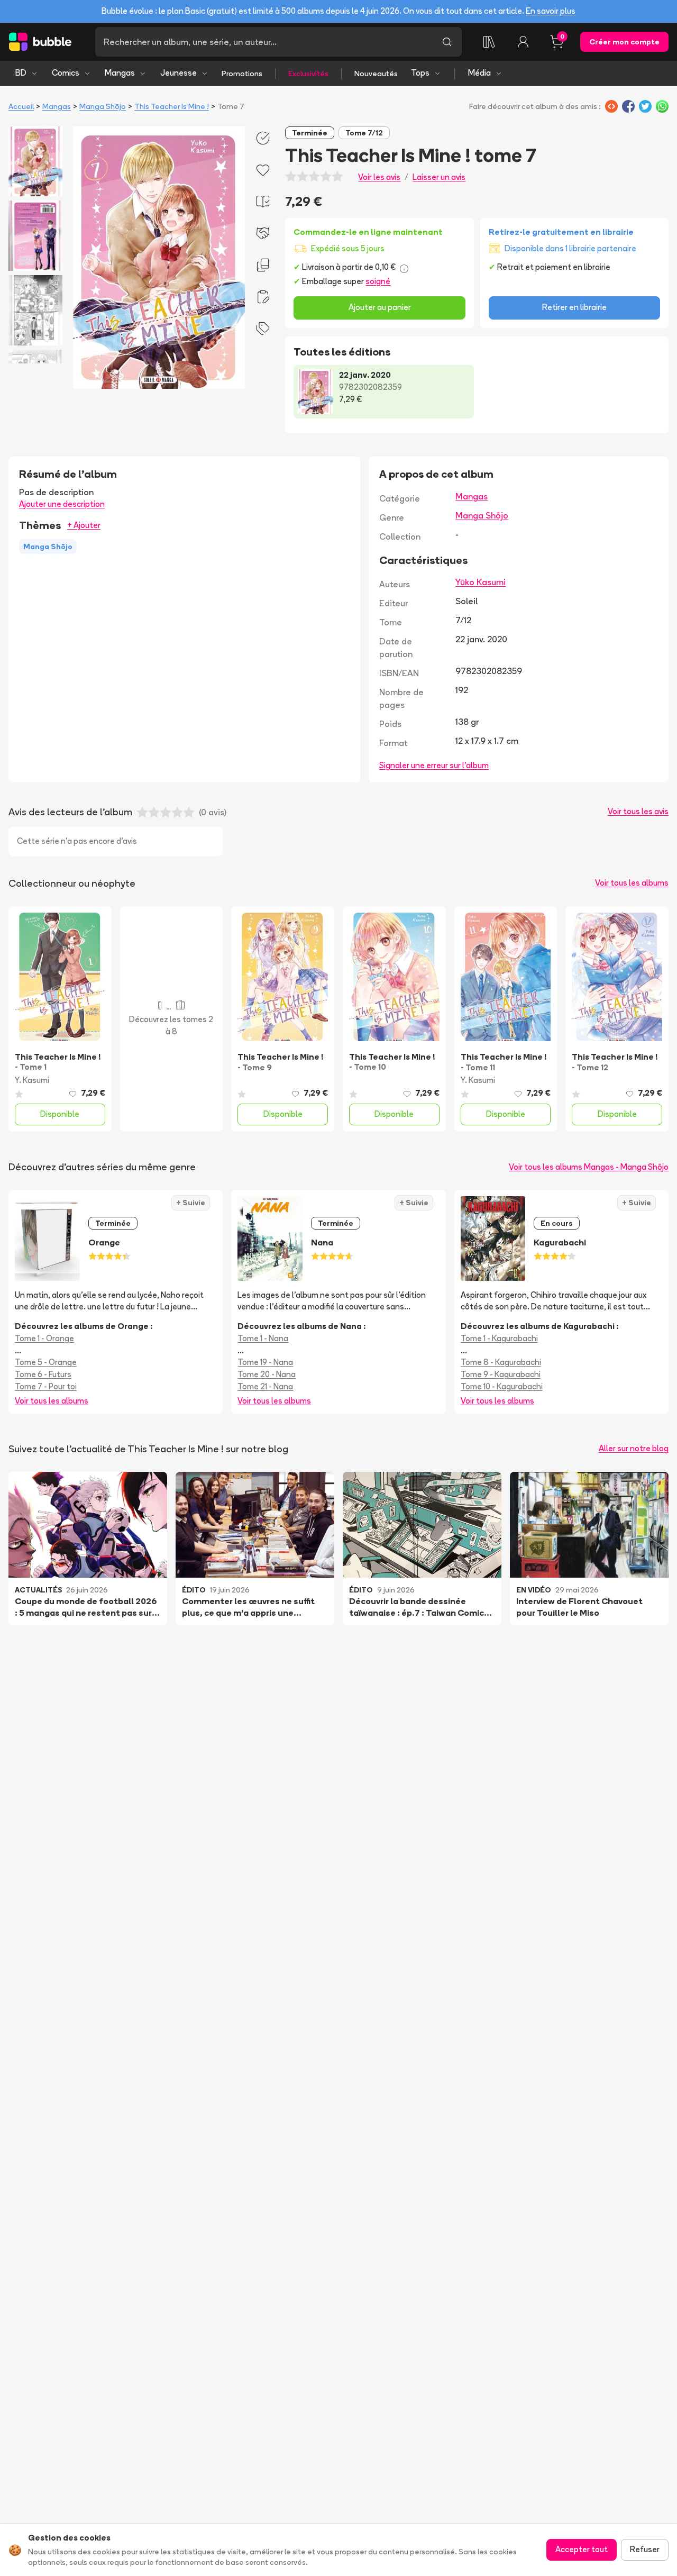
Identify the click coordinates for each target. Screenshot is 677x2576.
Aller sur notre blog (634, 1448)
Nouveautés (376, 74)
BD (21, 73)
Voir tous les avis (638, 811)
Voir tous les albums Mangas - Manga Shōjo (589, 1167)
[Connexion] (523, 42)
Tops (420, 73)
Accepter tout (582, 2549)
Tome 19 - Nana (265, 1362)
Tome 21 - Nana (265, 1386)
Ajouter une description (62, 504)
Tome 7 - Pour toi (46, 1386)
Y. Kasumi (32, 1080)
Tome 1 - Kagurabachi (499, 1338)
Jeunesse (179, 73)
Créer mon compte (624, 42)
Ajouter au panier (380, 307)
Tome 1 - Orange (44, 1338)
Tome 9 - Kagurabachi (501, 1374)
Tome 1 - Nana (263, 1338)
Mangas (120, 73)
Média (479, 73)
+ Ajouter (84, 525)
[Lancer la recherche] (447, 42)
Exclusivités (308, 74)
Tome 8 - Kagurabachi (501, 1362)
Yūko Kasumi (481, 582)
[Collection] (489, 42)
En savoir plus (551, 11)
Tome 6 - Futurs (43, 1374)
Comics (66, 73)
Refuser (645, 2549)
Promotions (242, 74)
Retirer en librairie (574, 307)
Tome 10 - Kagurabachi (502, 1386)
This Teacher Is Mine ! (172, 106)
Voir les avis (379, 177)
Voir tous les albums (632, 883)
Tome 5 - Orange (46, 1362)
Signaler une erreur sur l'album (434, 765)
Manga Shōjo (103, 106)
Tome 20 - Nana (267, 1374)
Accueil (21, 106)
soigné (378, 281)
